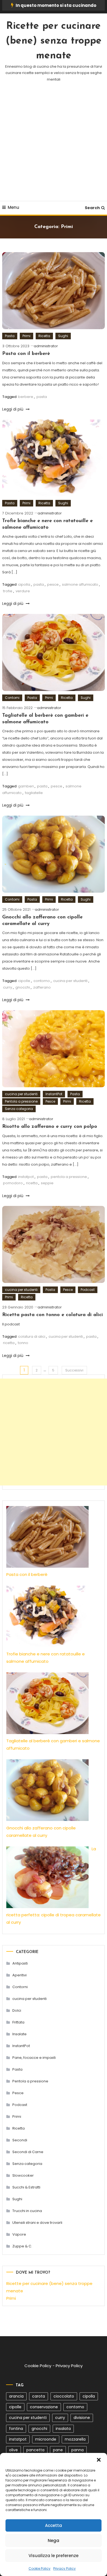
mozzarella (75, 2439)
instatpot (26, 1177)
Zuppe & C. (22, 2246)
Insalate (19, 2034)
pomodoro (13, 1183)
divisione (82, 2418)
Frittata (18, 2022)
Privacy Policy (64, 2568)
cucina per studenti (70, 981)
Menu (13, 207)
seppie (47, 1183)
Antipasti (20, 1963)
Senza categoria (19, 1109)
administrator (46, 346)
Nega (54, 2541)
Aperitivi (19, 1975)
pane (58, 2450)
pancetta (35, 2450)
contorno (42, 981)
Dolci (17, 2010)
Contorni (12, 698)
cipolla (24, 584)
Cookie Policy (40, 2568)
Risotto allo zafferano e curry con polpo (50, 1127)
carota (39, 2396)
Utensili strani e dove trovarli (37, 2223)
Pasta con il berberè (26, 354)
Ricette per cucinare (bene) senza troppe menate (54, 41)
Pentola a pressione (21, 1101)
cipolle (24, 981)
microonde (46, 2439)
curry (8, 987)
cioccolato (64, 2396)
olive (13, 2450)
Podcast (88, 1290)
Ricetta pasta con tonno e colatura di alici (53, 1315)
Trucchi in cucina (27, 2211)
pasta (42, 397)
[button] (99, 2460)
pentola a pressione (69, 1177)
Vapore (19, 2234)
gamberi (26, 786)
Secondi (20, 2140)
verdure (23, 591)
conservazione (44, 2407)
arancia (16, 2396)
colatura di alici (32, 1337)
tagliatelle (34, 793)
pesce (53, 584)
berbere (26, 397)
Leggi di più (13, 409)
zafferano (42, 987)
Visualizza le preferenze (54, 2556)
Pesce (50, 1101)
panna (78, 2450)
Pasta (10, 336)
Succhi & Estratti (26, 2187)
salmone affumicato (80, 584)
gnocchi (23, 987)
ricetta (32, 1183)
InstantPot (54, 1094)
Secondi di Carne (28, 2152)
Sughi (63, 336)
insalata (63, 2429)
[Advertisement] (54, 149)
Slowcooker (23, 2175)
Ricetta (44, 336)
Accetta (54, 2525)
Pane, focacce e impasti (34, 2058)
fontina (16, 2429)
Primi (26, 336)
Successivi (74, 1370)
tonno (23, 1343)
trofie (8, 591)
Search (92, 208)
